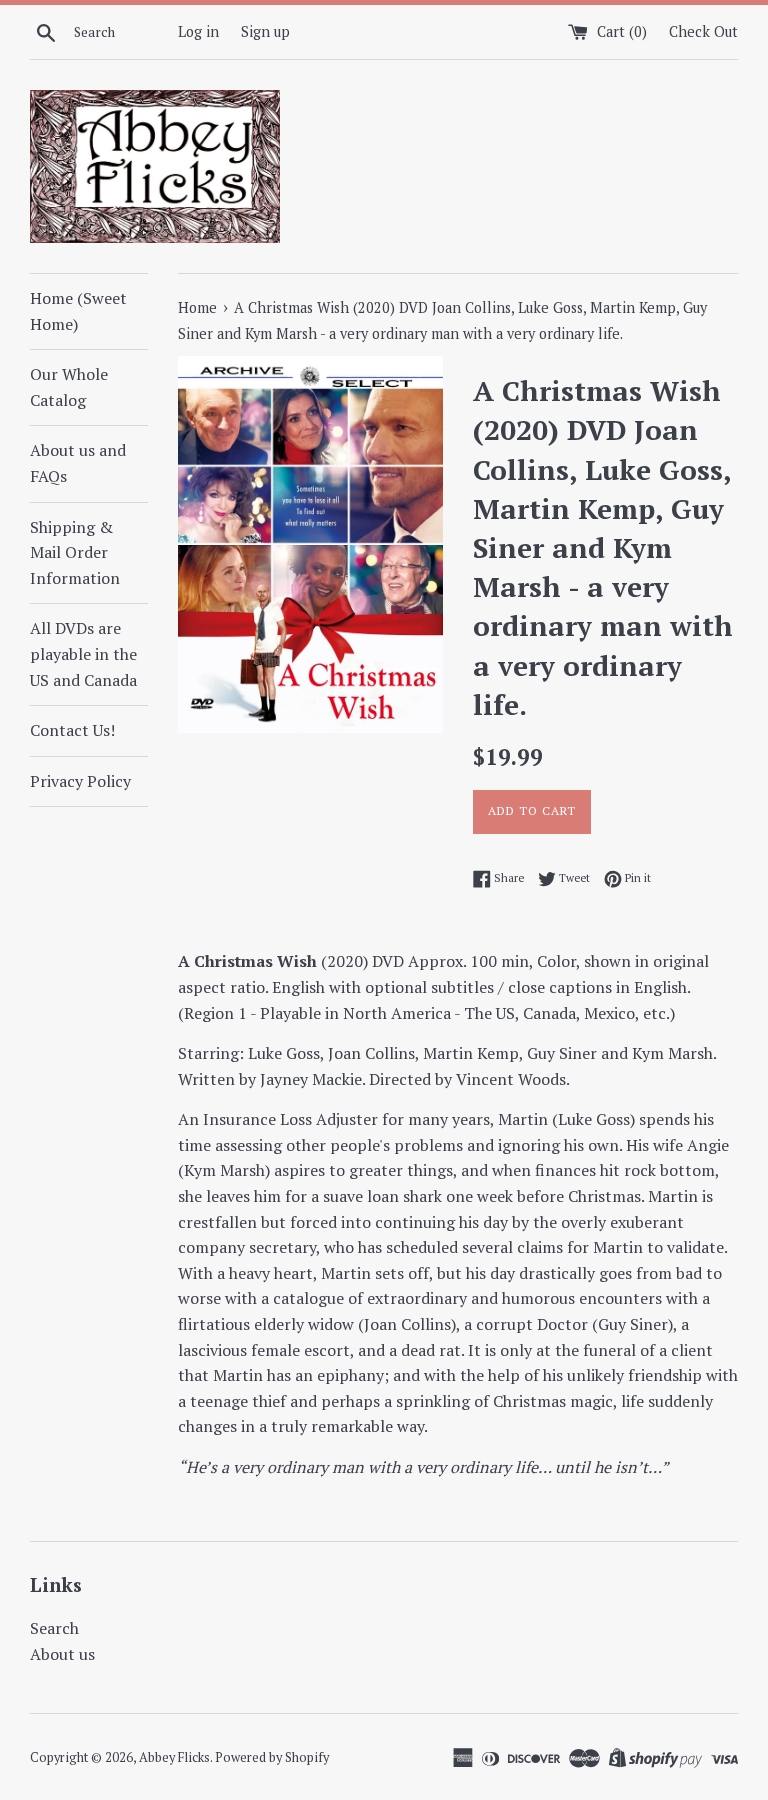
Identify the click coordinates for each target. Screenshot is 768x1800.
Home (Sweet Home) (78, 311)
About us (62, 1654)
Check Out (703, 31)
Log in (198, 31)
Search (54, 1628)
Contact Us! (72, 730)
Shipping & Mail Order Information (75, 552)
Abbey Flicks (174, 1757)
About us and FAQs (78, 463)
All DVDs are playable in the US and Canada (83, 653)
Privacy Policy (80, 781)
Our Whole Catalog (69, 387)
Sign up (265, 31)
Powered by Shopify (272, 1757)
